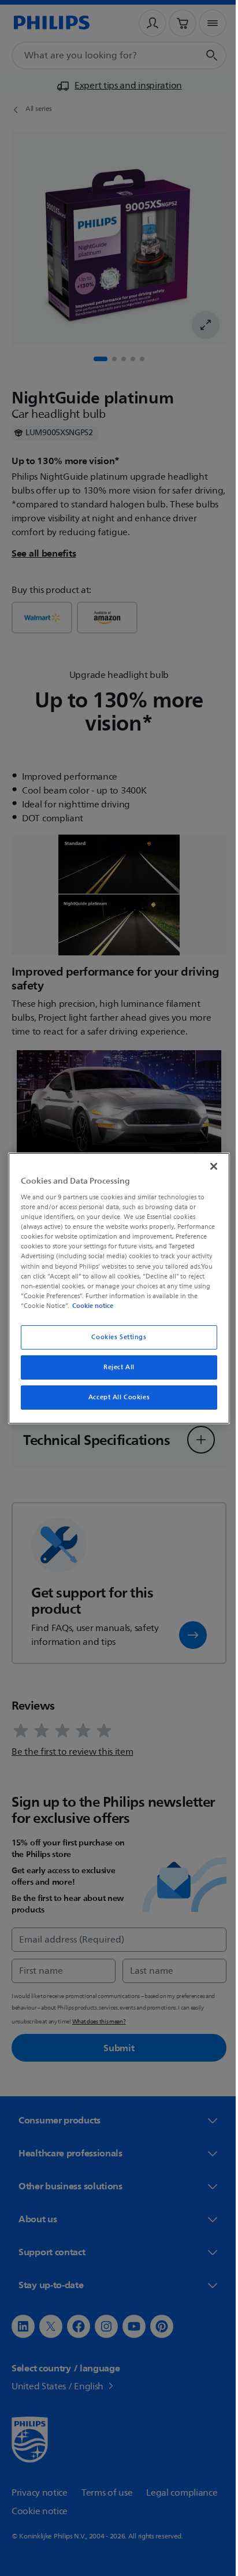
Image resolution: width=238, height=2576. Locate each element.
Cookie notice (181, 1306)
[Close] (207, 1166)
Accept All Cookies (114, 1397)
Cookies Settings (115, 1337)
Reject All (115, 1367)
